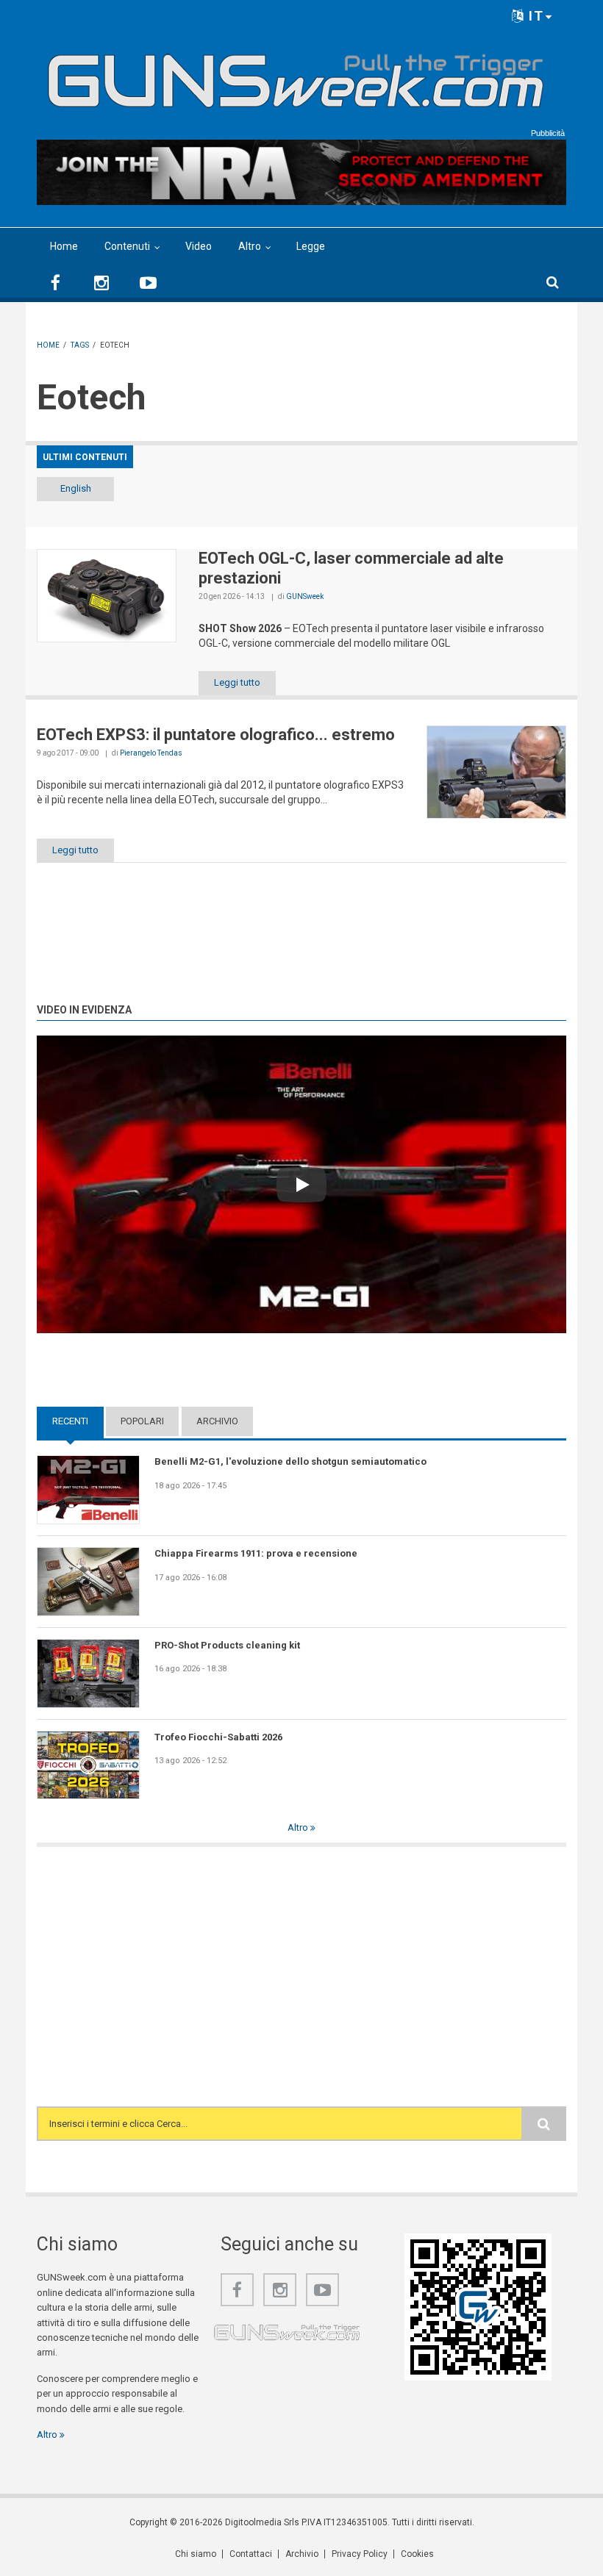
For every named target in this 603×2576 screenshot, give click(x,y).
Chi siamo (196, 2554)
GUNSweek (305, 596)
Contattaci (251, 2554)
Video (199, 246)
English (76, 488)
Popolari (142, 1421)
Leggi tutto (237, 682)
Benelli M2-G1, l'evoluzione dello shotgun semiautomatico (290, 1461)
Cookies (417, 2554)
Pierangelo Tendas (151, 753)
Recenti (78, 1421)
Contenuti (127, 246)
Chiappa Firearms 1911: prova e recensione (256, 1553)
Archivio (217, 1421)
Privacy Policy (360, 2554)
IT (534, 16)
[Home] (296, 75)
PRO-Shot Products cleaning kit (227, 1645)
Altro (250, 246)
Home (64, 246)
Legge (311, 246)
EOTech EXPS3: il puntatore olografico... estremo (216, 735)
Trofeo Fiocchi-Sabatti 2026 (218, 1737)
